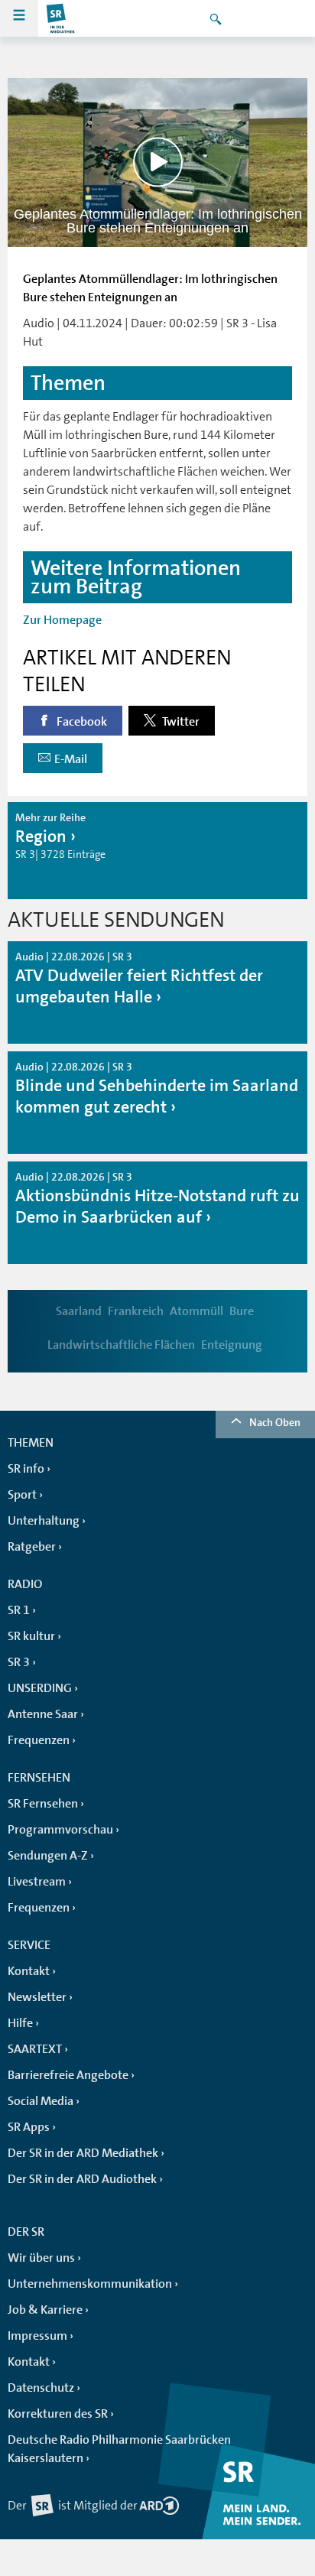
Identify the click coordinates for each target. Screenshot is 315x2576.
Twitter (180, 722)
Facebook (81, 722)
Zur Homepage (62, 620)
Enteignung (232, 1345)
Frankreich (136, 1311)
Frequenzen (39, 1740)
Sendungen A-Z (48, 1856)
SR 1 (19, 1610)
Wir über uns (41, 2258)
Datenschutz (41, 2388)
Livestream (37, 1882)
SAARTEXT (35, 2049)
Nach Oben (275, 1422)
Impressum (37, 2336)
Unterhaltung (44, 1521)
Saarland (79, 1311)
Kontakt (29, 1971)
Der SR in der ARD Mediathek (83, 2153)
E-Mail (71, 759)
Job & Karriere (45, 2310)
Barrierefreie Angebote (68, 2075)
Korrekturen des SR (58, 2414)
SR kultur (31, 1636)
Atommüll (196, 1311)
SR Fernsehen (43, 1804)
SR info (26, 1469)
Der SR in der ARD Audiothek (82, 2179)
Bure (242, 1311)
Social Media (41, 2101)
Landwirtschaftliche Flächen (121, 1345)
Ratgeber (32, 1547)
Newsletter (37, 1997)
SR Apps (29, 2127)
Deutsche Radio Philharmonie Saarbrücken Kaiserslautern (119, 2449)
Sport (22, 1495)
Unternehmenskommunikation (90, 2284)
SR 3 (19, 1662)
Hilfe (20, 2023)
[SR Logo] (61, 18)
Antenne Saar (43, 1714)
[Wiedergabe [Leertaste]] (158, 162)
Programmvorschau (60, 1830)
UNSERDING (40, 1688)
